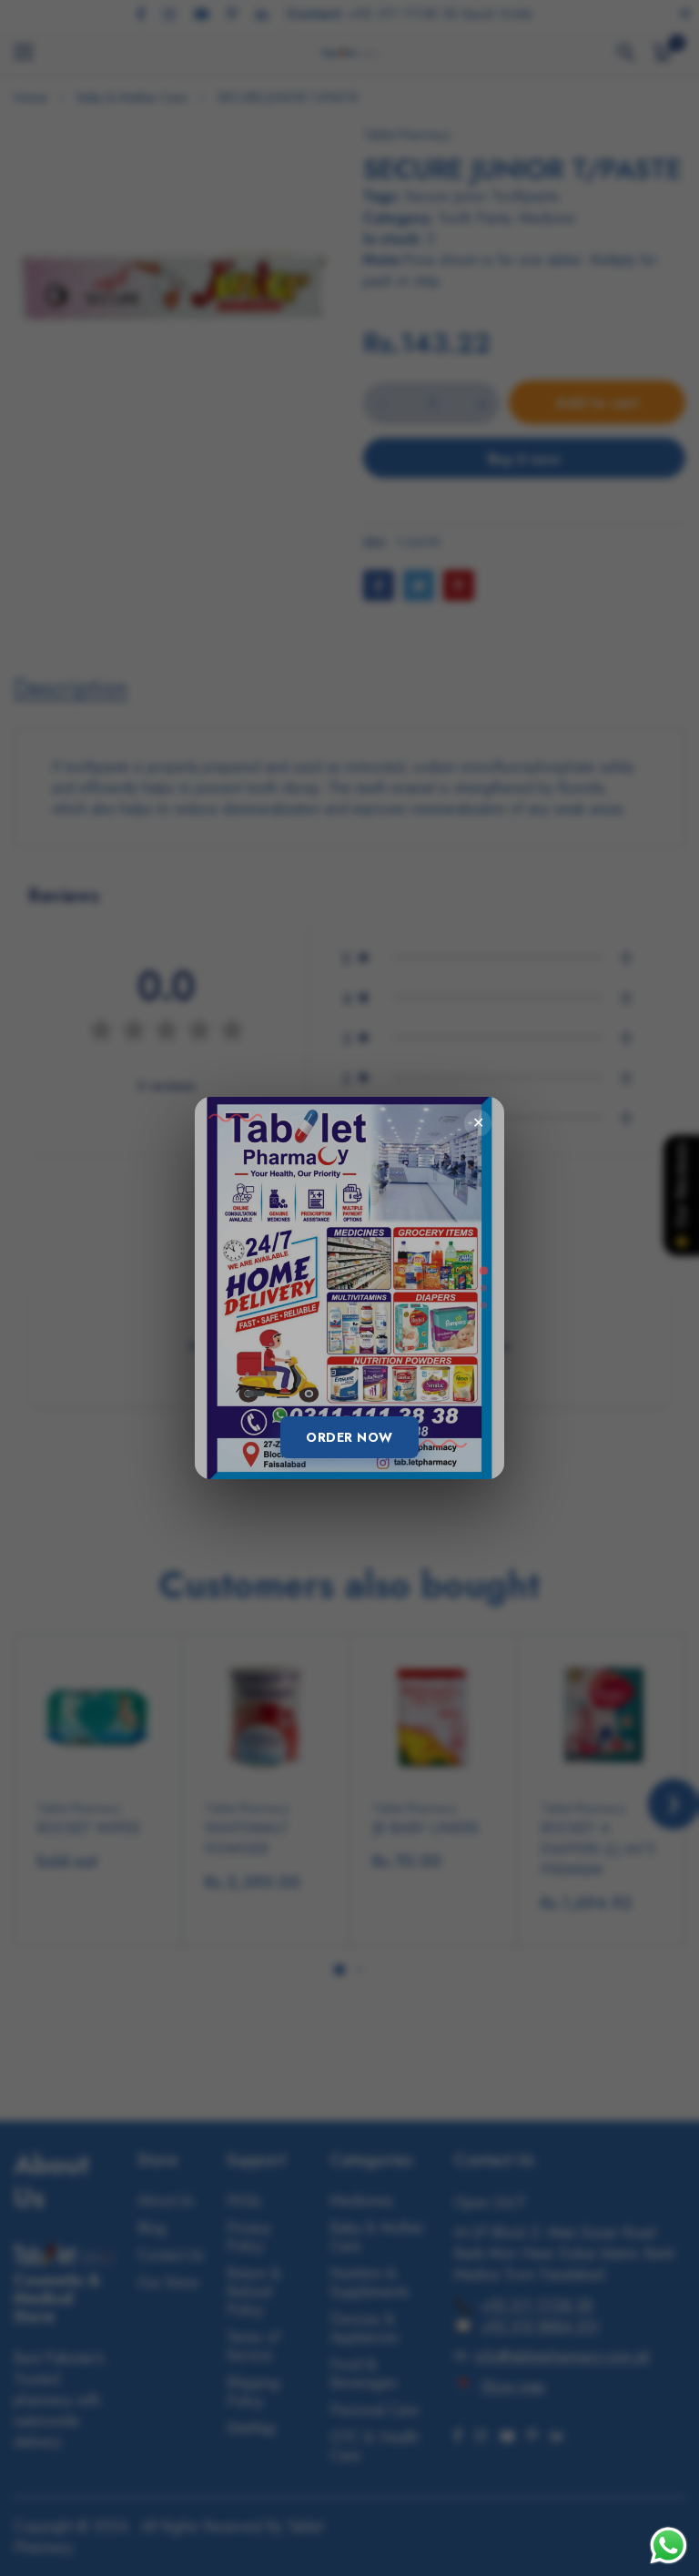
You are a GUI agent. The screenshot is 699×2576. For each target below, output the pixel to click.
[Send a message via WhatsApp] (669, 2546)
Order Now (349, 1437)
